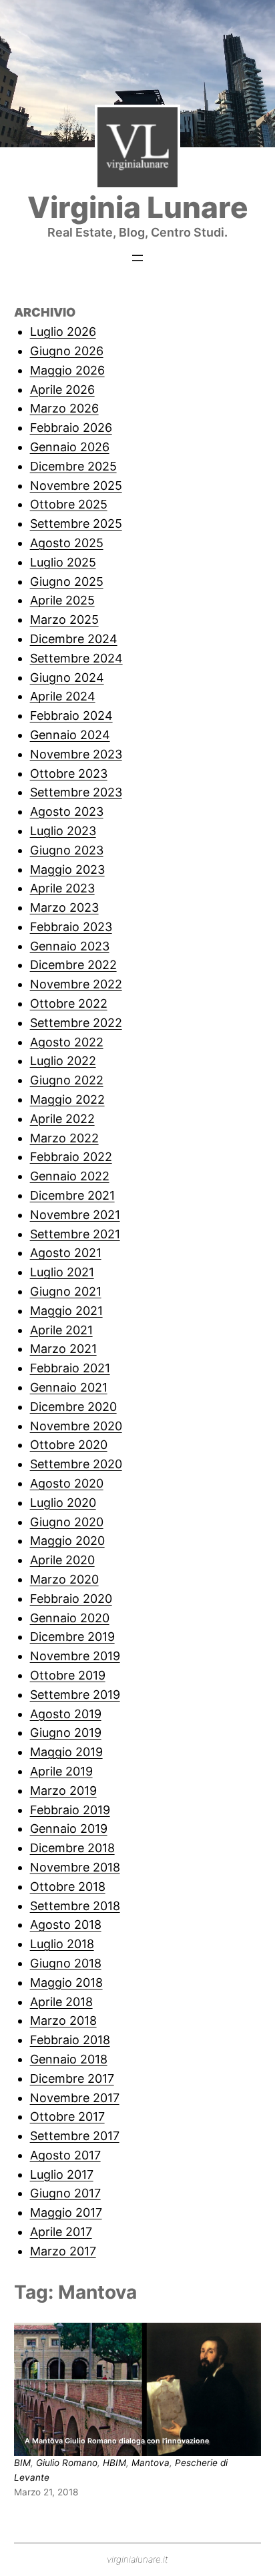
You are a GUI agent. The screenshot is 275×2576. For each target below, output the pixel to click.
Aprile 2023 (62, 888)
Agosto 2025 (67, 543)
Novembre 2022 (76, 984)
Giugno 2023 (67, 850)
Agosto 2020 (67, 1483)
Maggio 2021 (66, 1311)
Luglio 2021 (62, 1272)
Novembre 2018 (75, 1867)
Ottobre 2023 (69, 773)
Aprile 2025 (62, 600)
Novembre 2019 (75, 1656)
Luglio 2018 (62, 1944)
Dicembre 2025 (73, 466)
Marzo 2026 (64, 408)
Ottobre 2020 (69, 1445)
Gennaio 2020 (70, 1618)
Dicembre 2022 (73, 965)
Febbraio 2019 (70, 1810)
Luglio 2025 (63, 562)
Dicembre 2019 (72, 1637)
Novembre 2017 (75, 2098)
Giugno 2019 (66, 1733)
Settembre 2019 (75, 1695)
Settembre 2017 (75, 2136)
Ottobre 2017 (67, 2116)
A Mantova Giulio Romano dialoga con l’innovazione (117, 2441)
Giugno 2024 (67, 677)
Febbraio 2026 (71, 428)
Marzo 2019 (63, 1791)
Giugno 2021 (66, 1291)
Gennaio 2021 (69, 1387)
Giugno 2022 (67, 1080)
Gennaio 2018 (69, 2059)
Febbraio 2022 (71, 1157)
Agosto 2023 (67, 811)
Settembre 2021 (75, 1234)
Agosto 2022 (67, 1042)
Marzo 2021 (63, 1349)
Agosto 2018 (66, 1925)
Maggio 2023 (67, 869)
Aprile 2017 (61, 2232)
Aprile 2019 (61, 1771)
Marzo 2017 (63, 2251)
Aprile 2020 (62, 1560)
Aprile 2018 (61, 2002)
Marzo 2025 (64, 620)
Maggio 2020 (67, 1541)
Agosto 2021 (66, 1253)
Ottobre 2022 (69, 1003)
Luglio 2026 (63, 332)
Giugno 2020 (67, 1522)
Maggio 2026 (67, 370)
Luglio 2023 (63, 831)
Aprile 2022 (62, 1119)
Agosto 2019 (66, 1714)
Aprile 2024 (63, 696)
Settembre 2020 (76, 1464)
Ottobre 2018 (68, 1887)
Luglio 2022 (63, 1061)
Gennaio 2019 (69, 1829)
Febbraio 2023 (71, 927)
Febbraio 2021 (70, 1368)
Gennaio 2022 (70, 1176)
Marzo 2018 (63, 2020)
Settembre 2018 (75, 1906)
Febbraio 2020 (71, 1599)
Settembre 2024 (76, 658)
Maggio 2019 (66, 1752)
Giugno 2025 (67, 582)
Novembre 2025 (76, 486)
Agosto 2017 (65, 2155)
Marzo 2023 (64, 907)
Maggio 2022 (67, 1099)
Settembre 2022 (76, 1023)
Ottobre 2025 (69, 504)
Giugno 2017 (65, 2193)
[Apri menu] (137, 258)
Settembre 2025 (76, 524)
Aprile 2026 (62, 390)
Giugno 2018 (66, 1963)
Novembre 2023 (76, 754)
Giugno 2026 (67, 351)
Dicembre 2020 (73, 1407)
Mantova (151, 2463)
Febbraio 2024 (71, 715)
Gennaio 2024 (70, 735)
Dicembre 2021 (72, 1195)
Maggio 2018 (66, 1982)
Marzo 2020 (64, 1579)
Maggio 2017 (66, 2212)
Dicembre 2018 (72, 1848)
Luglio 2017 (62, 2174)
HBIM (114, 2463)
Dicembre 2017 (72, 2078)
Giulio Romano (67, 2463)
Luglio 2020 (63, 1503)
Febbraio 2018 (70, 2040)
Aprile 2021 (61, 1330)
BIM (22, 2463)
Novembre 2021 (75, 1215)
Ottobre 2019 (68, 1675)
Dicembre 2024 (74, 639)
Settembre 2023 (76, 792)
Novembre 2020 (76, 1426)
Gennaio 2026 (70, 447)
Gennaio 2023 (70, 946)
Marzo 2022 (64, 1138)
